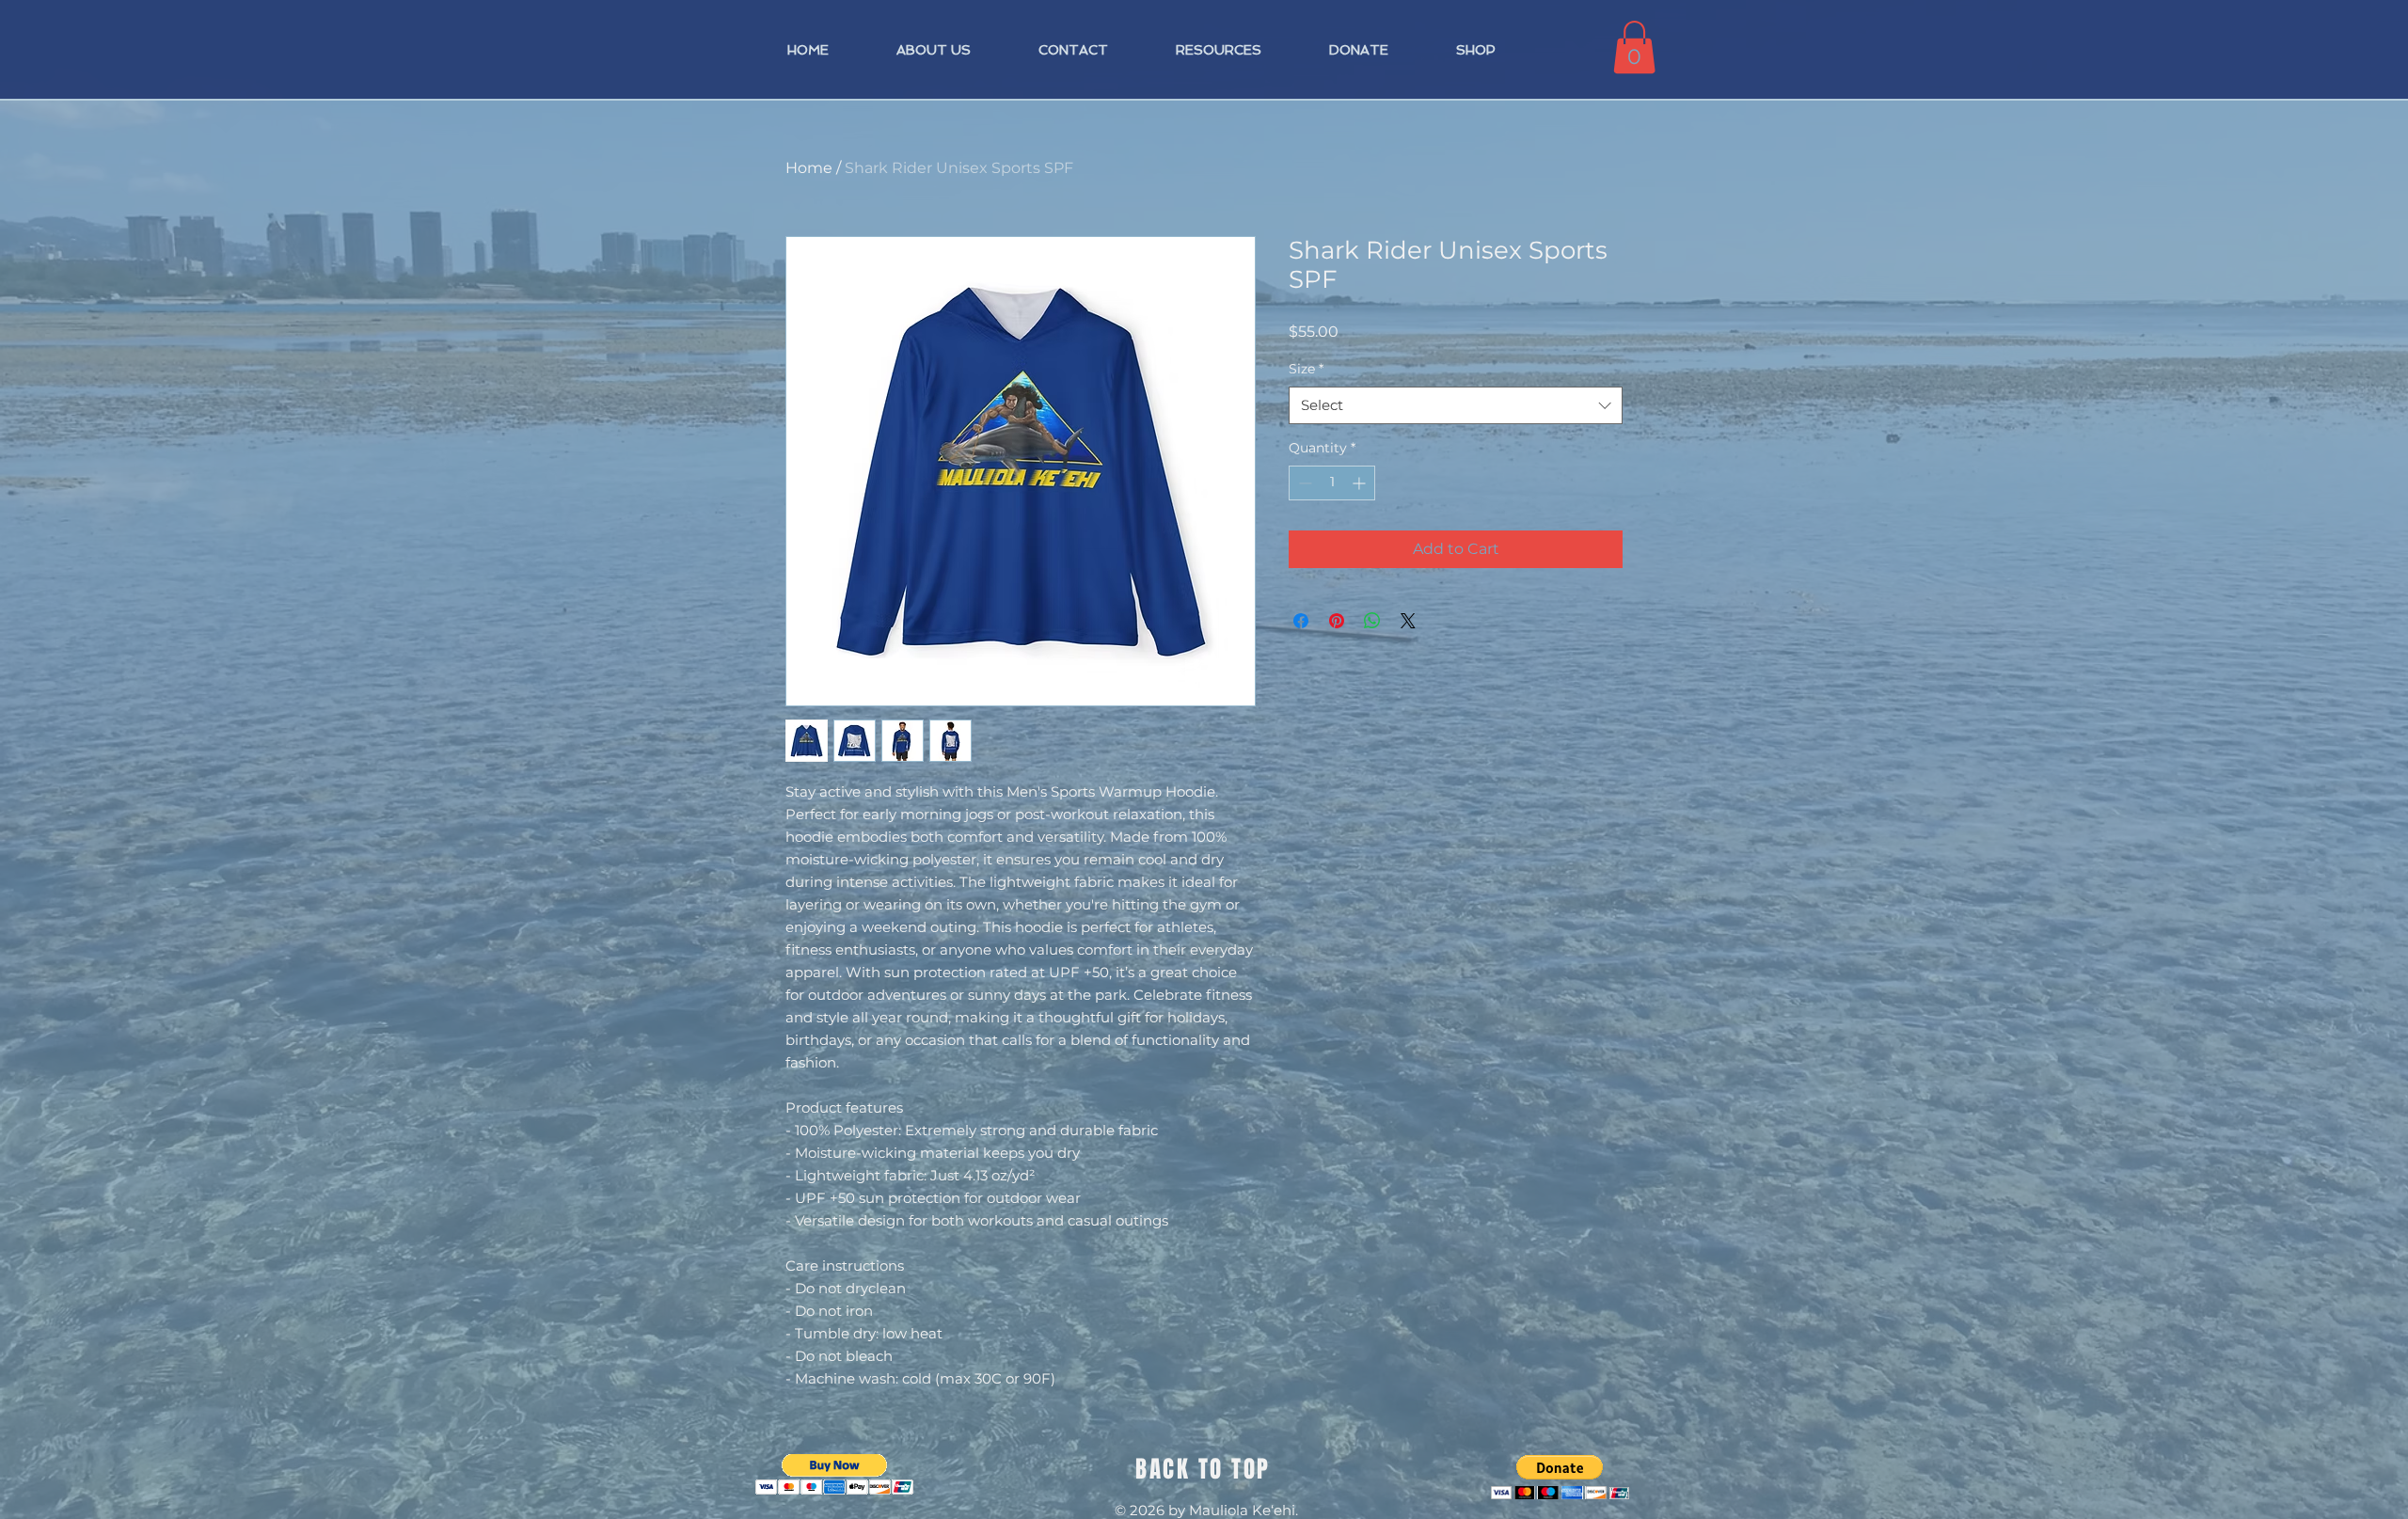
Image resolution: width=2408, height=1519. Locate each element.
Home (809, 168)
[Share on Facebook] (1301, 621)
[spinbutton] (1332, 483)
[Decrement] (1303, 483)
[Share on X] (1408, 621)
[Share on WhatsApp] (1372, 621)
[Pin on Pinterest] (1337, 621)
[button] (1634, 47)
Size (1306, 369)
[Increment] (1361, 483)
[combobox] (1456, 406)
